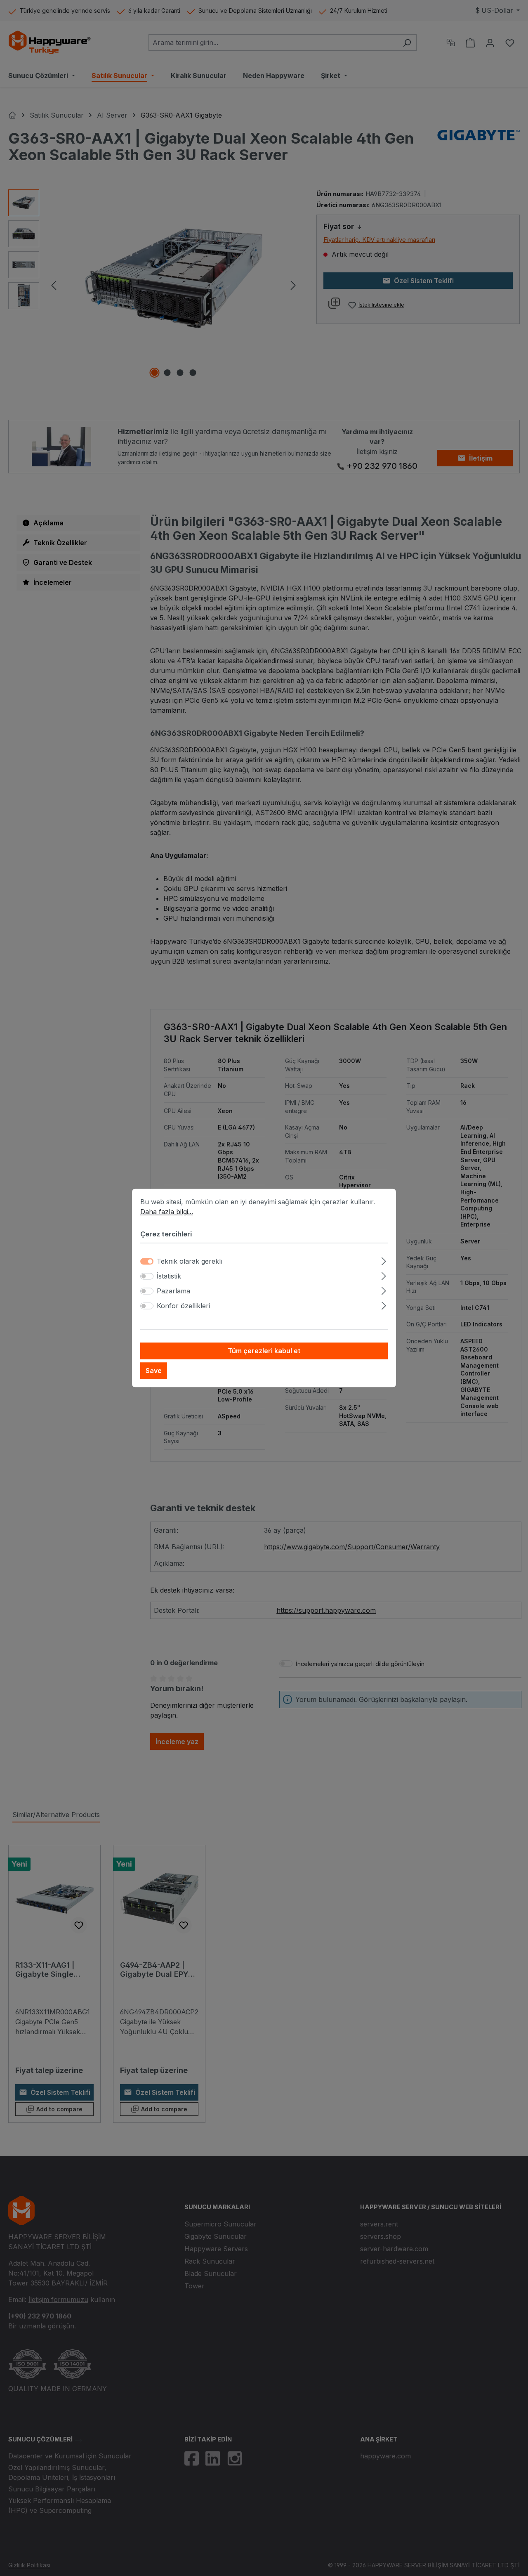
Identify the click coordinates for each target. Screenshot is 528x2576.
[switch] (147, 1276)
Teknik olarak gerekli (189, 1262)
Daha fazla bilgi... (167, 1212)
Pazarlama (173, 1291)
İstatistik (169, 1276)
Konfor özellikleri (183, 1306)
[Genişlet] (384, 1260)
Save (154, 1371)
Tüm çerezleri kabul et (264, 1351)
